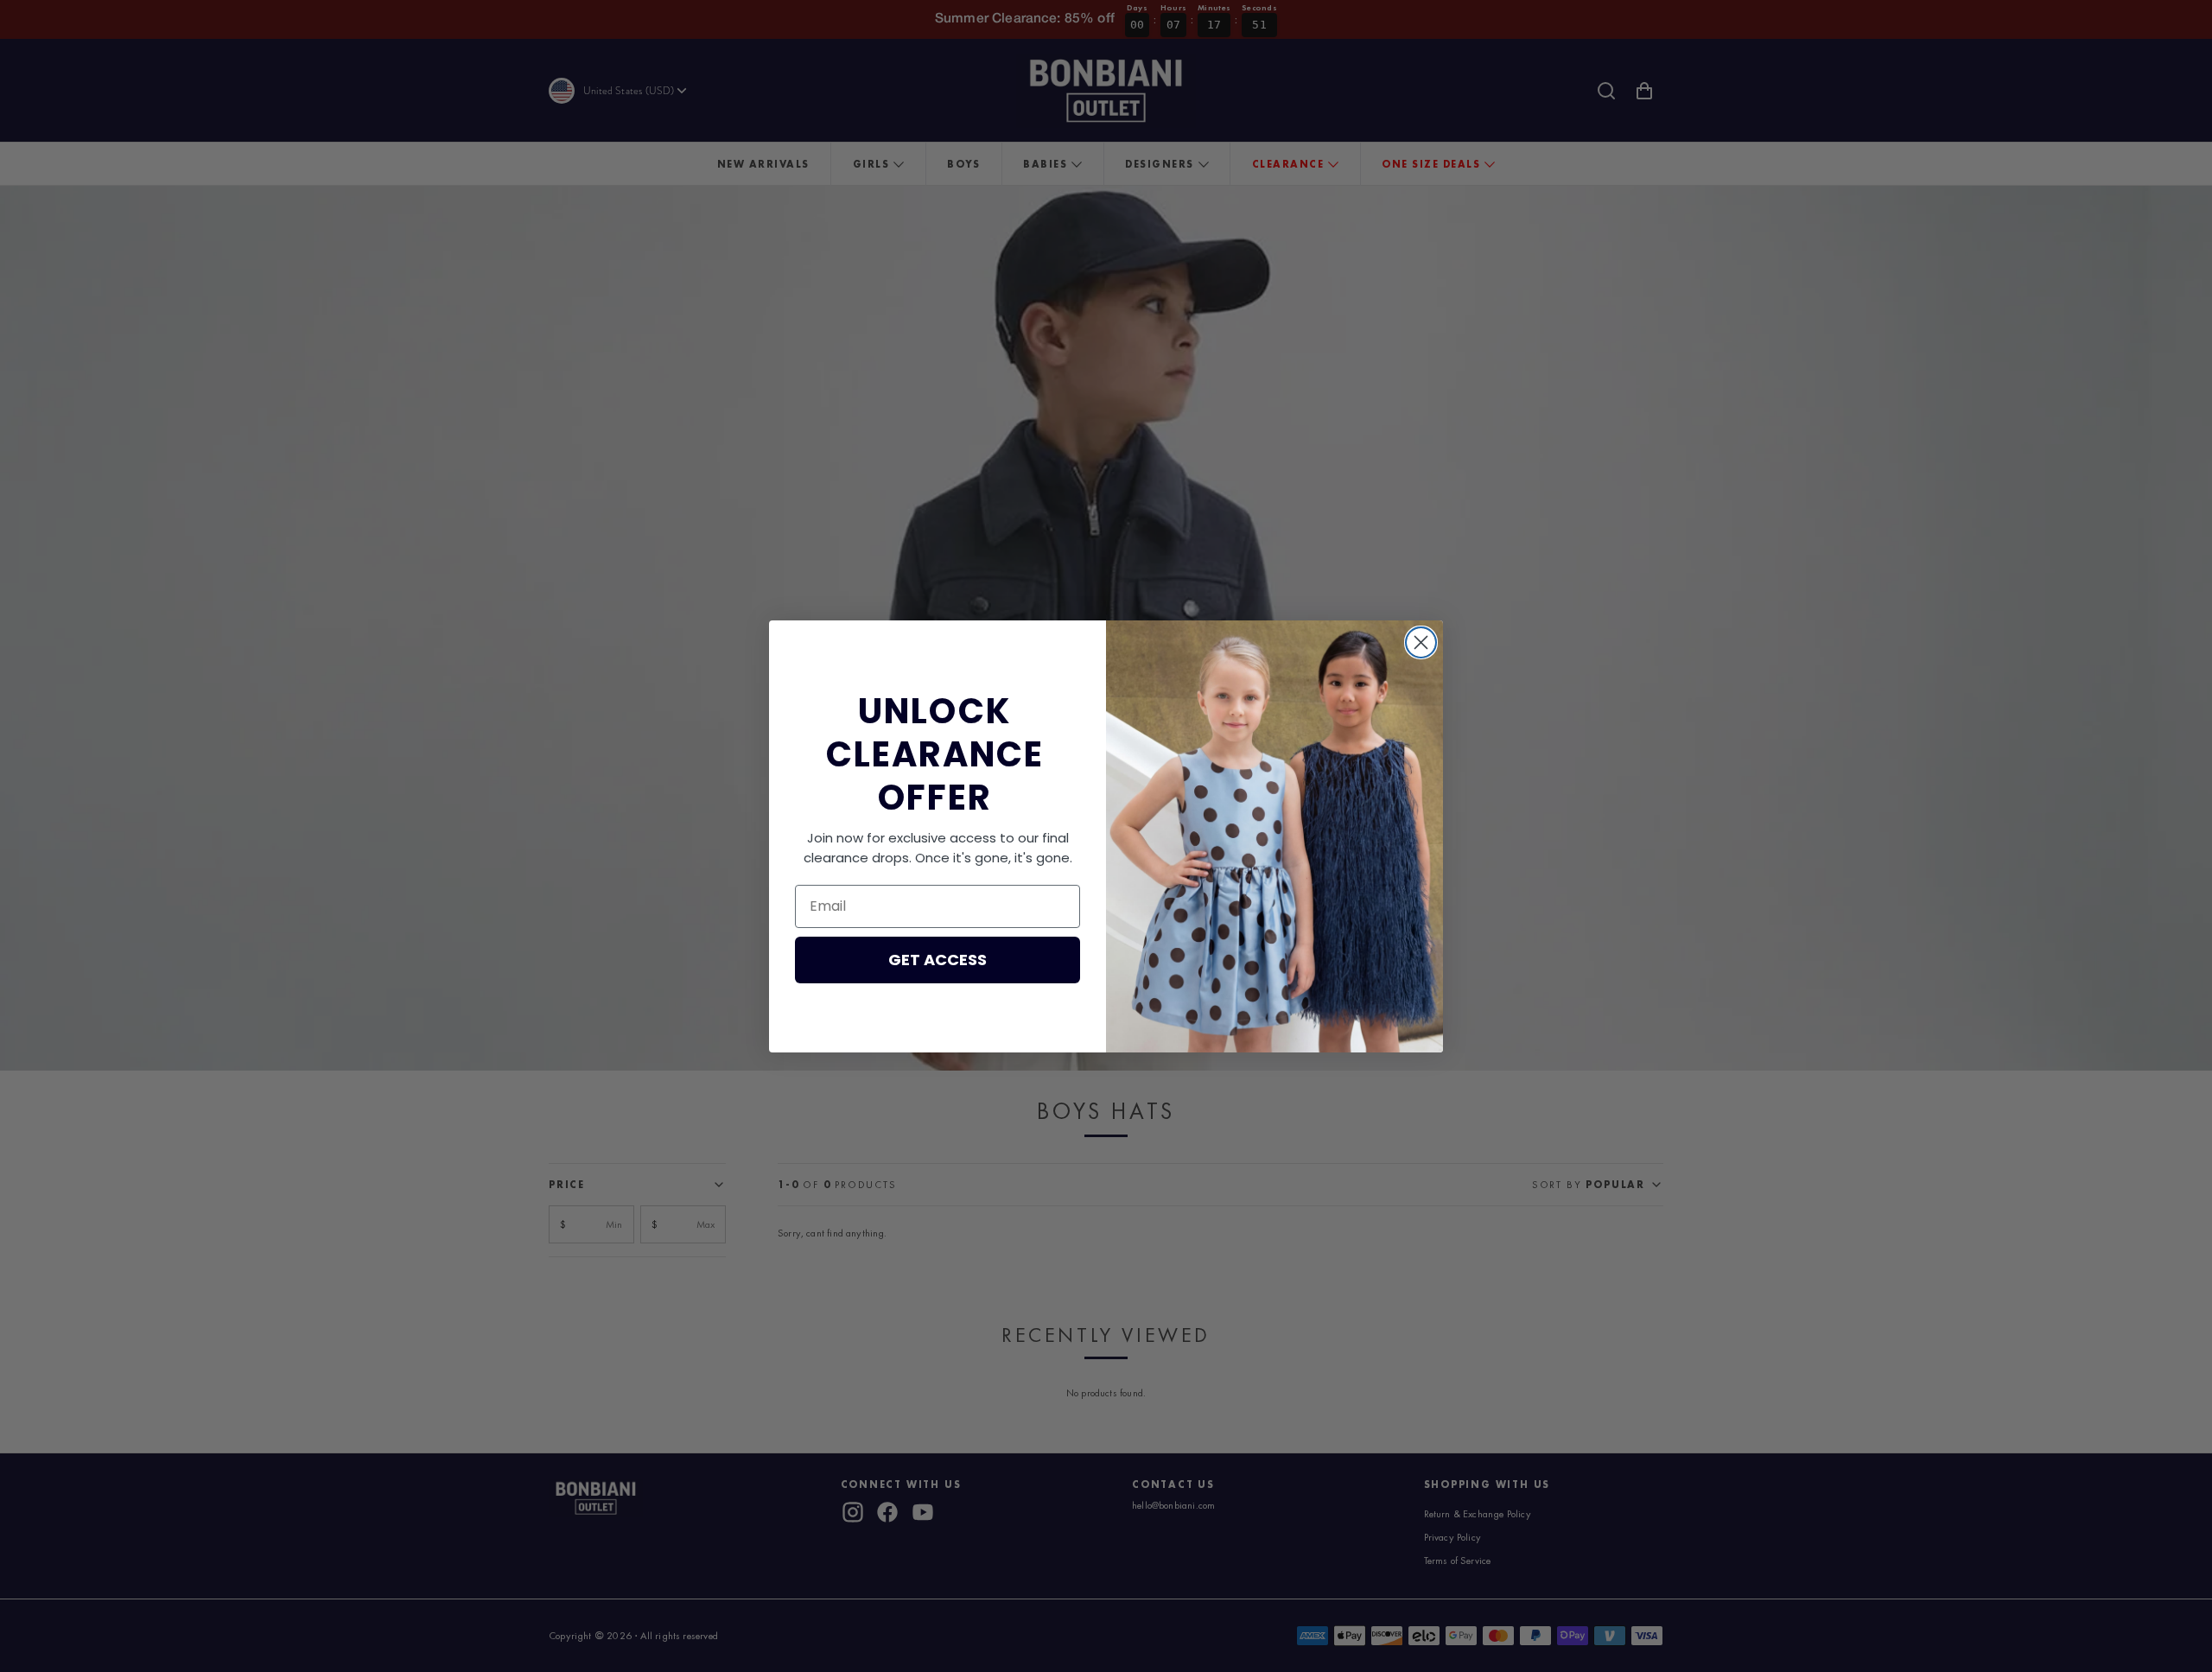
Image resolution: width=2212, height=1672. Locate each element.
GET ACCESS (938, 960)
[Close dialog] (1421, 642)
